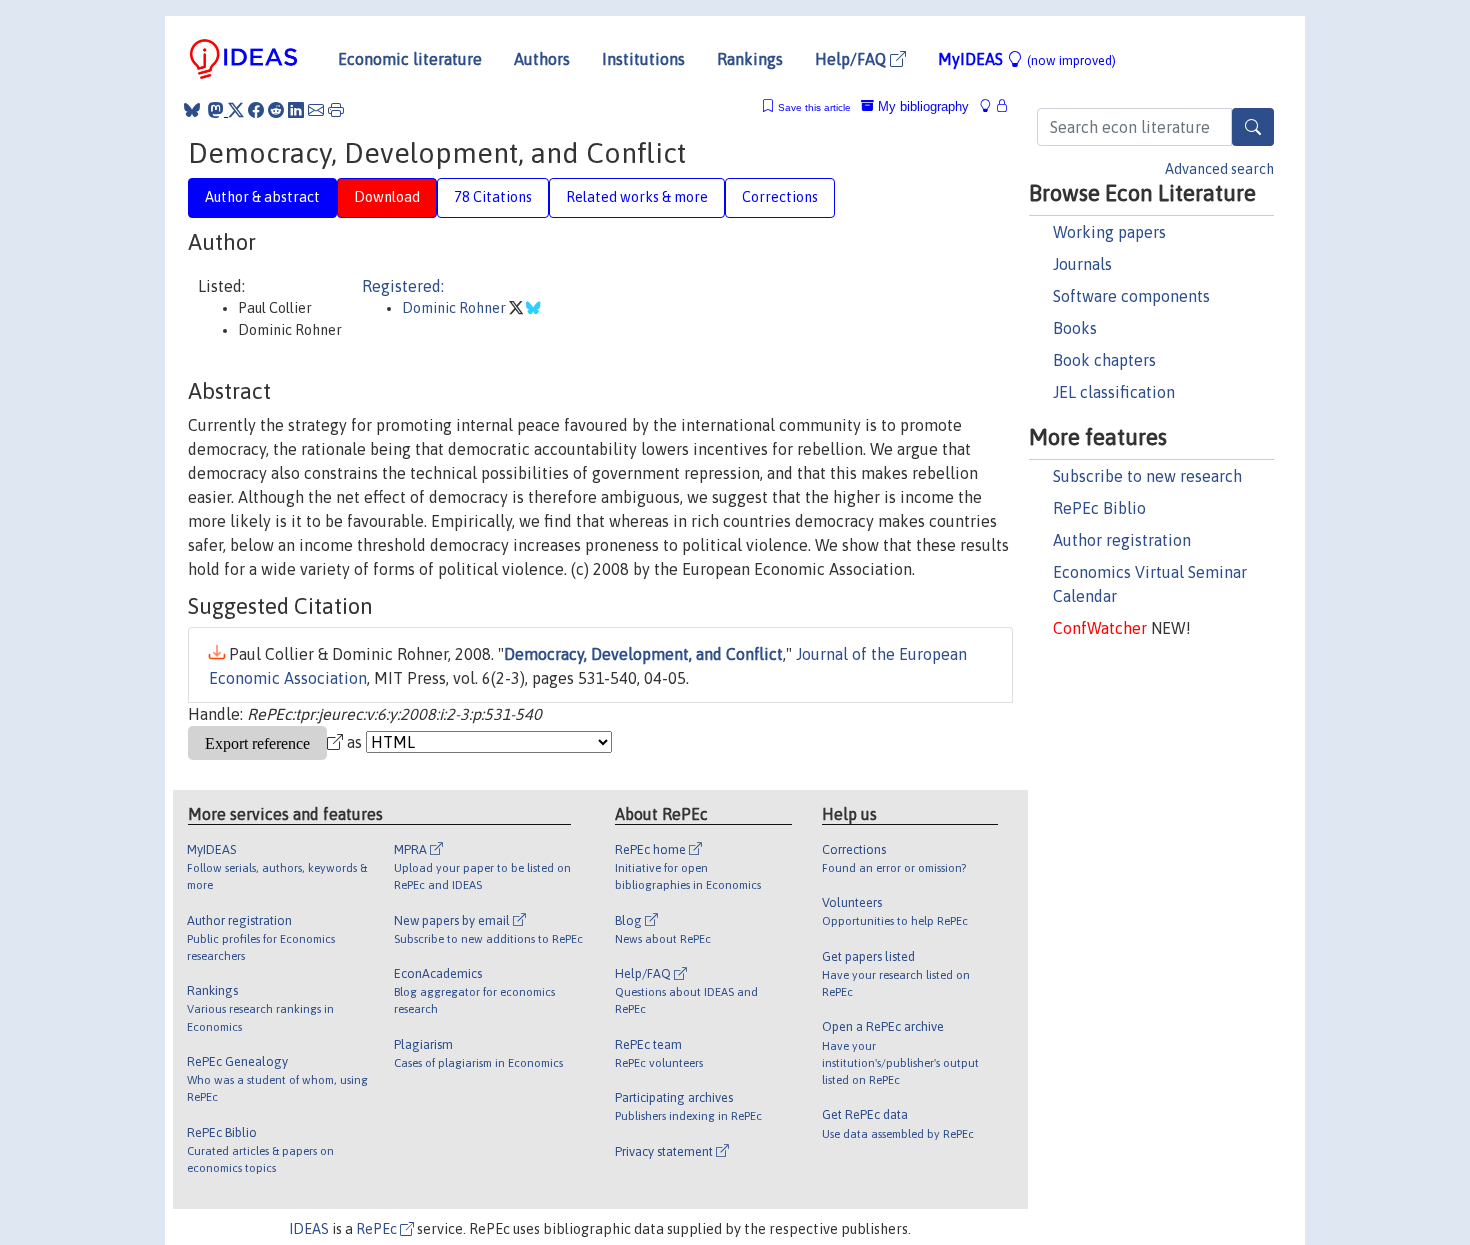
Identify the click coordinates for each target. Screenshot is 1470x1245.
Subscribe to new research (1147, 476)
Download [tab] (387, 197)
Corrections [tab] (780, 197)
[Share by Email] (316, 110)
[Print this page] (336, 110)
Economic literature (410, 59)
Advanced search (1219, 169)
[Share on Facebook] (256, 110)
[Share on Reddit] (276, 110)
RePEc (378, 1229)
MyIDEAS (1027, 59)
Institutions (643, 59)
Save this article (814, 107)
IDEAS (309, 1229)
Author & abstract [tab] (262, 197)
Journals (1082, 264)
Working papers (1109, 232)
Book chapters (1104, 360)
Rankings (750, 59)
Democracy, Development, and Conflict (643, 654)
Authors (542, 59)
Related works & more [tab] (637, 197)
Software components (1131, 296)
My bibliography (921, 106)
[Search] (1253, 127)
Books (1075, 328)
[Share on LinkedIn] (296, 110)
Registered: (403, 286)
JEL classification (1114, 392)
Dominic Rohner (455, 308)
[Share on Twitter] (236, 110)
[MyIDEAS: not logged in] (991, 106)
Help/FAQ (852, 59)
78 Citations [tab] (493, 197)
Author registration (1122, 540)
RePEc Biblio (1099, 508)
